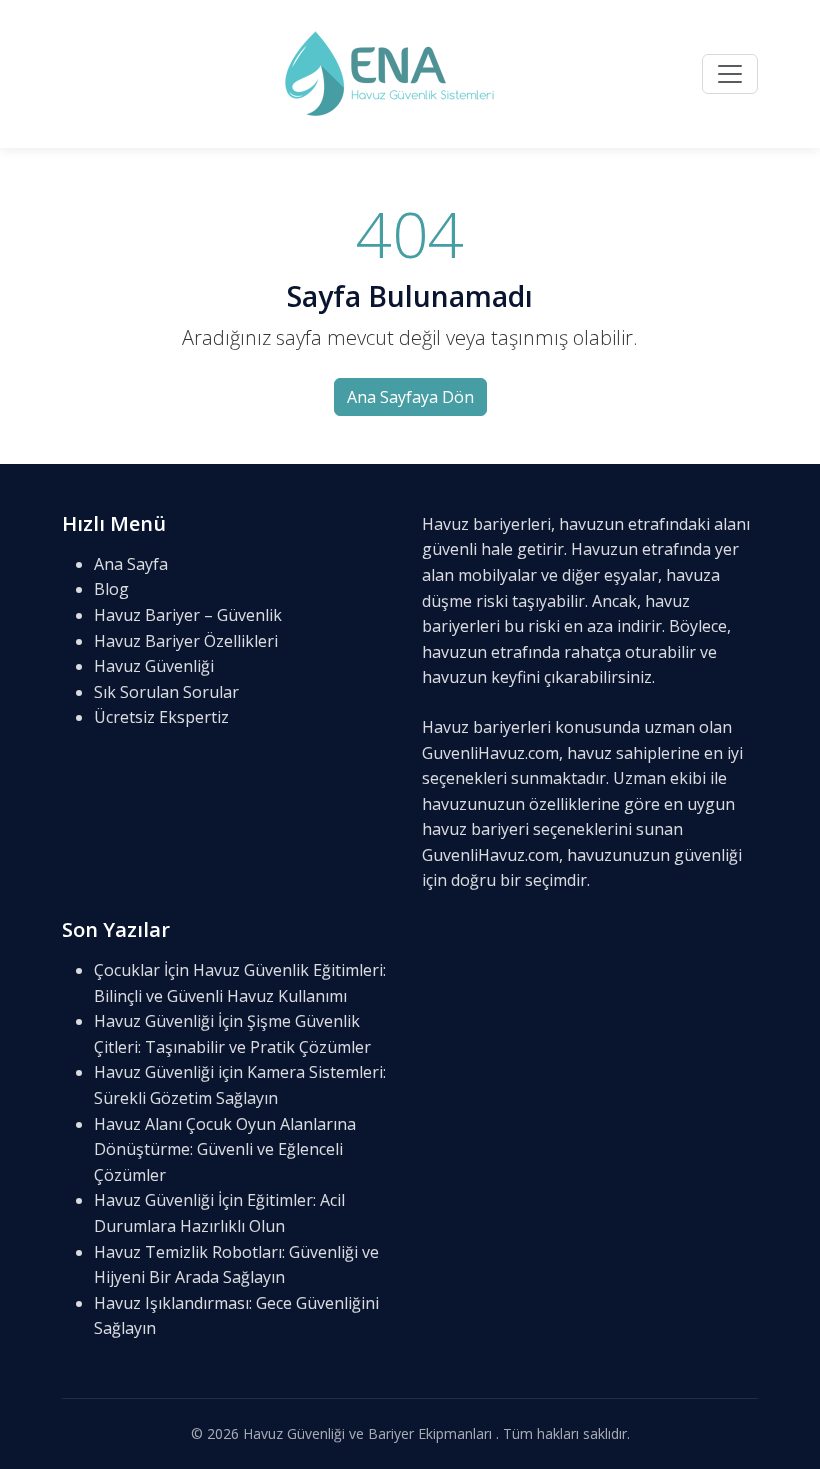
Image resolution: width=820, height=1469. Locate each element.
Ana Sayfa (131, 564)
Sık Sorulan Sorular (166, 692)
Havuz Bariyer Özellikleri (186, 641)
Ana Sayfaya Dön (410, 397)
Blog (111, 589)
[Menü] (730, 74)
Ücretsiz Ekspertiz (161, 717)
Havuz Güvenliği (154, 666)
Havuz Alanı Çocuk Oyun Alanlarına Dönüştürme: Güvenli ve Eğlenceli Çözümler (225, 1149)
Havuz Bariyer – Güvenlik (188, 615)
